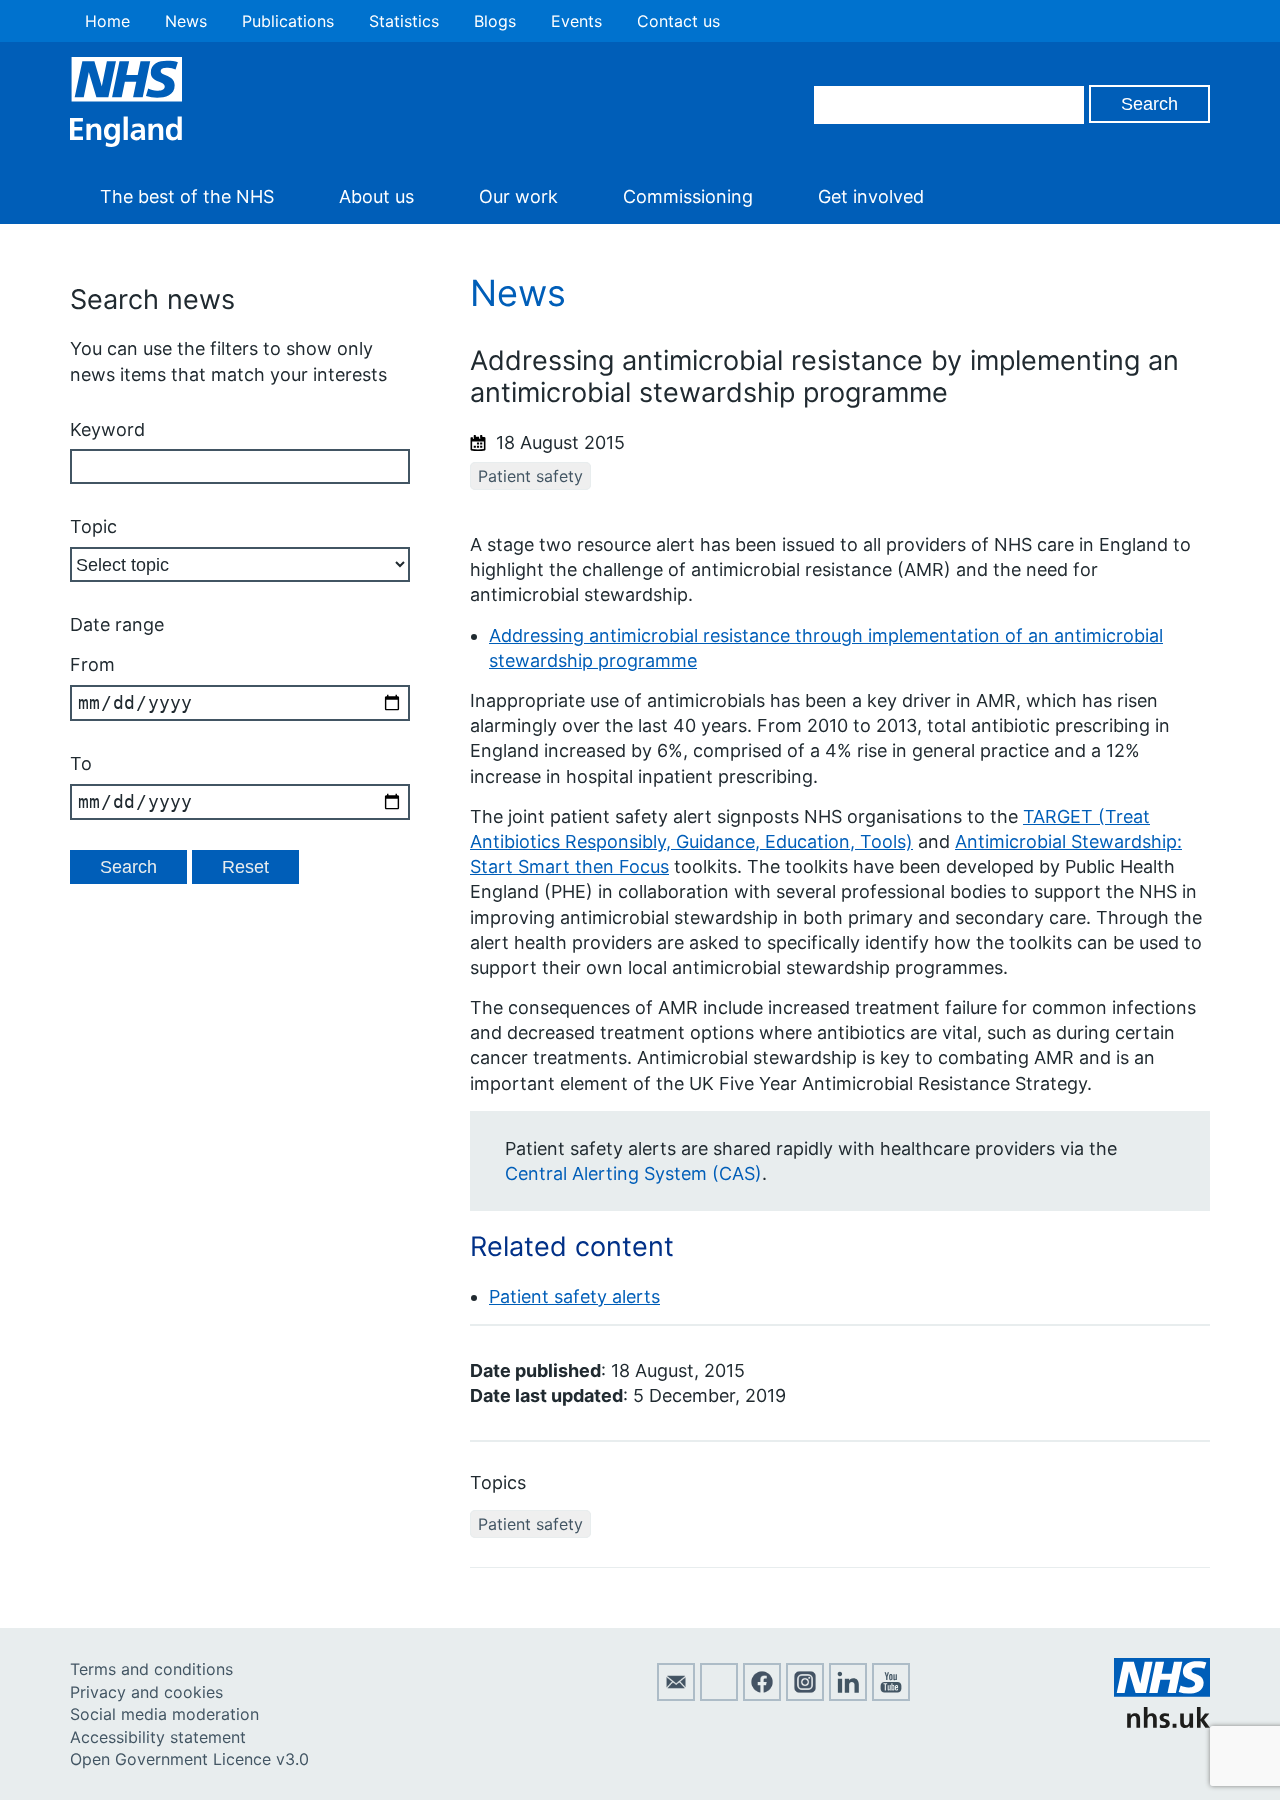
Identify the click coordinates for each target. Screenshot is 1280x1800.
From (92, 664)
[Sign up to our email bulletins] (676, 1695)
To (81, 763)
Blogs (495, 21)
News (186, 21)
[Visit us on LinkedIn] (848, 1695)
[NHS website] (1162, 1722)
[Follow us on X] (719, 1695)
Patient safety (530, 476)
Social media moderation (164, 1714)
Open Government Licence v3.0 (189, 1759)
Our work (518, 196)
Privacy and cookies (146, 1692)
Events (576, 21)
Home (107, 21)
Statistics (404, 21)
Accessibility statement (158, 1737)
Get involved (871, 196)
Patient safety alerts (574, 1296)
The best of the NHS (187, 196)
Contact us (678, 21)
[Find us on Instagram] (805, 1695)
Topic (93, 526)
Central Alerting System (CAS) (633, 1173)
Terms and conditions (151, 1669)
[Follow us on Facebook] (762, 1695)
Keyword (107, 429)
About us (376, 196)
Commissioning (688, 196)
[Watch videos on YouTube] (891, 1695)
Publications (288, 21)
